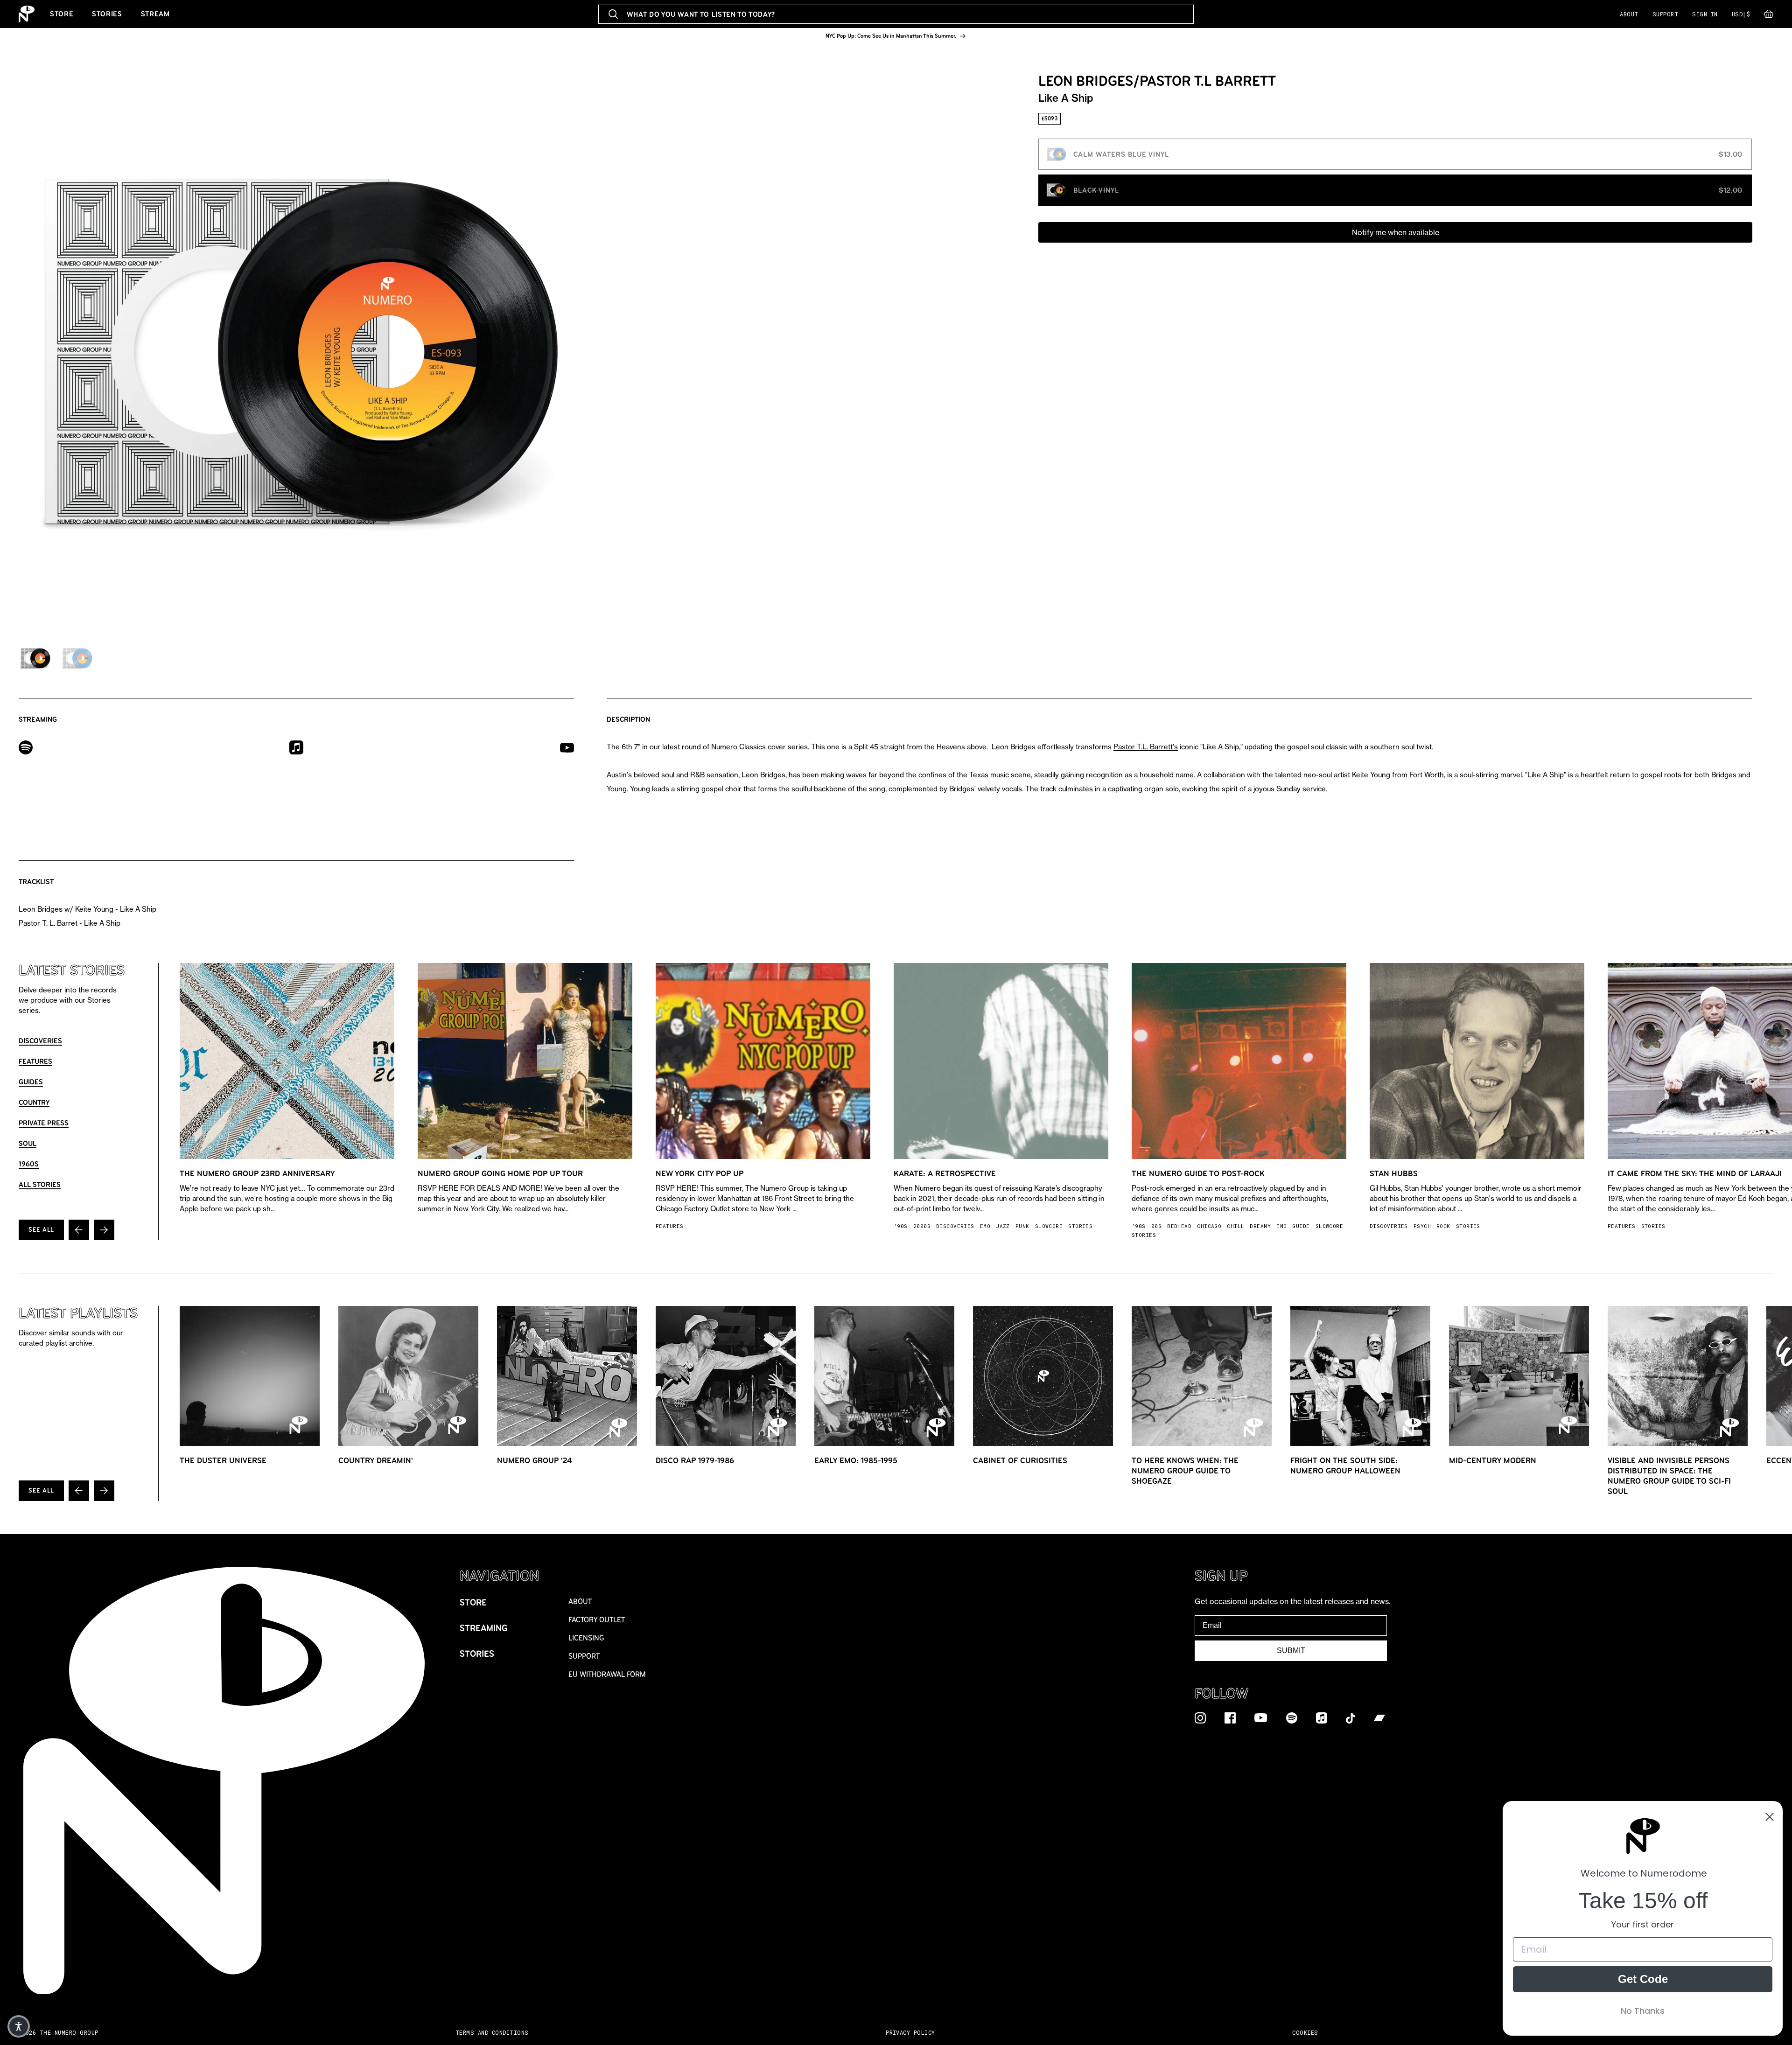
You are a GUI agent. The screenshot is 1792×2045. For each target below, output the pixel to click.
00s (1156, 1226)
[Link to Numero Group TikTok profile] (1351, 1717)
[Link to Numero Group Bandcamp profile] (1379, 1717)
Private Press (44, 1123)
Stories (107, 14)
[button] (1769, 16)
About (1629, 14)
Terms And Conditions (492, 2033)
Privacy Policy (910, 2033)
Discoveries (40, 1041)
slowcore (1049, 1226)
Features (35, 1061)
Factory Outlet (597, 1620)
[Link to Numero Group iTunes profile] (1322, 1717)
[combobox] (896, 14)
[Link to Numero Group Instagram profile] (1200, 1717)
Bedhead (1179, 1226)
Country (34, 1102)
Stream (155, 14)
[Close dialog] (1770, 1817)
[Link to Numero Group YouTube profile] (1261, 1717)
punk (1022, 1226)
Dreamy (1260, 1226)
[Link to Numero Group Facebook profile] (1230, 1717)
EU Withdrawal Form (607, 1674)
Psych (1422, 1226)
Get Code (1643, 1979)
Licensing (586, 1638)
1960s (29, 1164)
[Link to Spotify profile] (26, 747)
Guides (31, 1082)
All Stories (40, 1184)
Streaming (484, 1628)
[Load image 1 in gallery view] (35, 658)
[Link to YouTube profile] (567, 747)
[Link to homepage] (27, 14)
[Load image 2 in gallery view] (77, 658)
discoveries (955, 1226)
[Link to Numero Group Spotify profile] (1292, 1717)
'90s (901, 1226)
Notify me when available (1396, 232)
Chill (1235, 1226)
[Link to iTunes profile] (296, 747)
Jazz (1003, 1226)
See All (41, 1230)
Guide (1301, 1226)
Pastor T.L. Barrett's (1146, 747)
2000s (922, 1226)
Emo (985, 1226)
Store (62, 14)
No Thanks (1643, 2011)
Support (1665, 14)
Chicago (1209, 1226)
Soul (28, 1143)
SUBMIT (1291, 1651)
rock (1443, 1226)
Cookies (1305, 2033)
